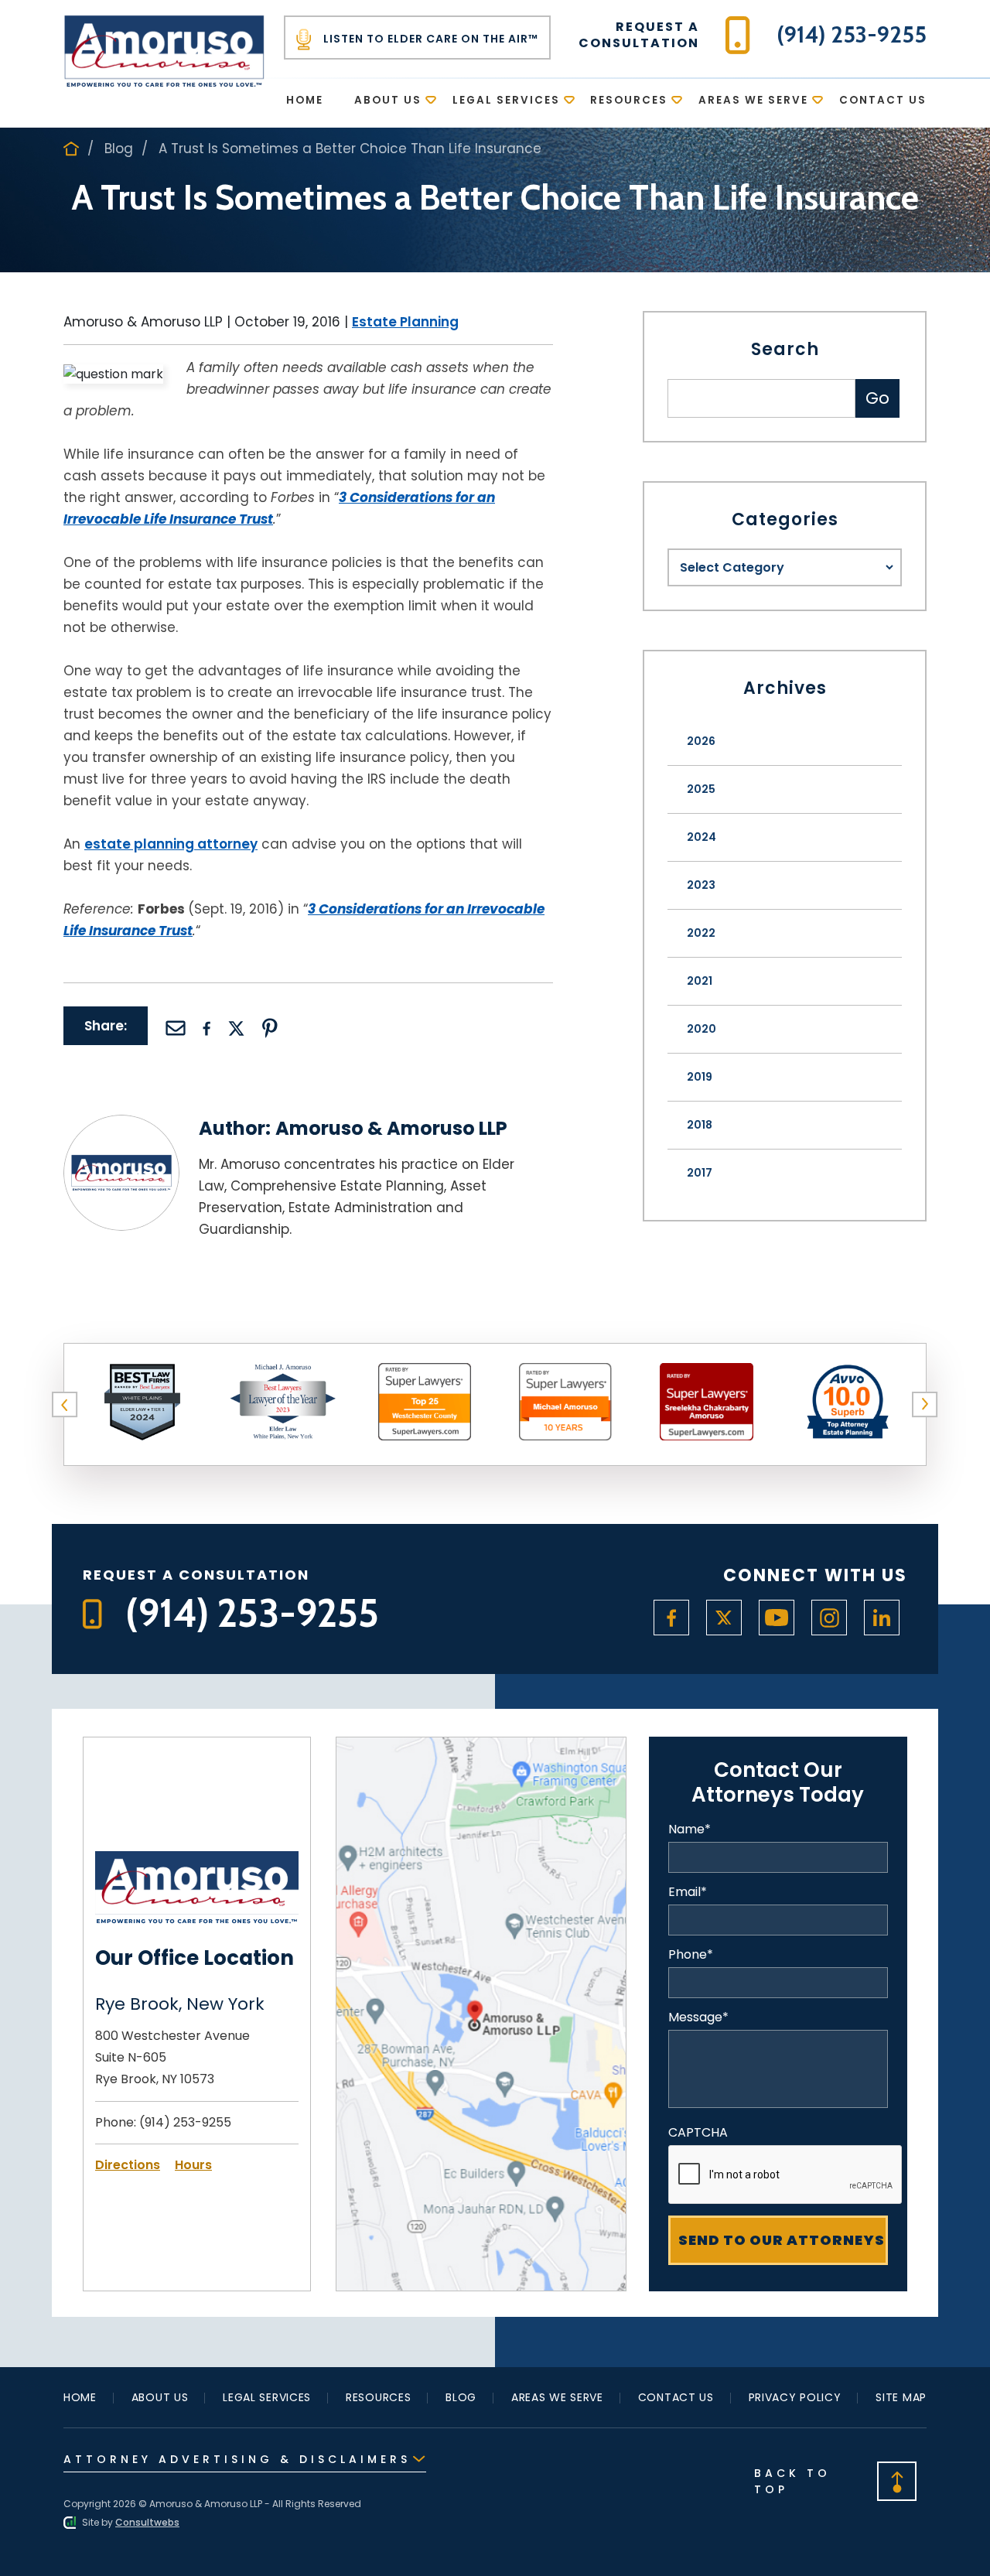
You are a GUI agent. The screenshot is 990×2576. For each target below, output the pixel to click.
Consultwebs (147, 2522)
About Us (388, 100)
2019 (700, 1077)
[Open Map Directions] (481, 1747)
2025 (701, 789)
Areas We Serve (753, 100)
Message (698, 2017)
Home (305, 100)
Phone (691, 1955)
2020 (702, 1029)
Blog (119, 149)
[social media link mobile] (671, 1618)
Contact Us (883, 100)
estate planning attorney (171, 844)
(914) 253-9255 (185, 2122)
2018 (700, 1125)
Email (688, 1892)
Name (690, 1830)
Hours (193, 2165)
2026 (701, 741)
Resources (629, 100)
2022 (701, 933)
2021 (700, 981)
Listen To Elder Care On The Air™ (429, 39)
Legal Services (506, 100)
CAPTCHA (698, 2133)
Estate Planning (405, 322)
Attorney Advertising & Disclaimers (237, 2459)
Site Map (901, 2397)
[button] (65, 1405)
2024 (702, 837)
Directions (128, 2165)
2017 (700, 1173)
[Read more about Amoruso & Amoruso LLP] (121, 1124)
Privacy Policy (795, 2397)
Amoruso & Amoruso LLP (391, 1128)
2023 (701, 885)
